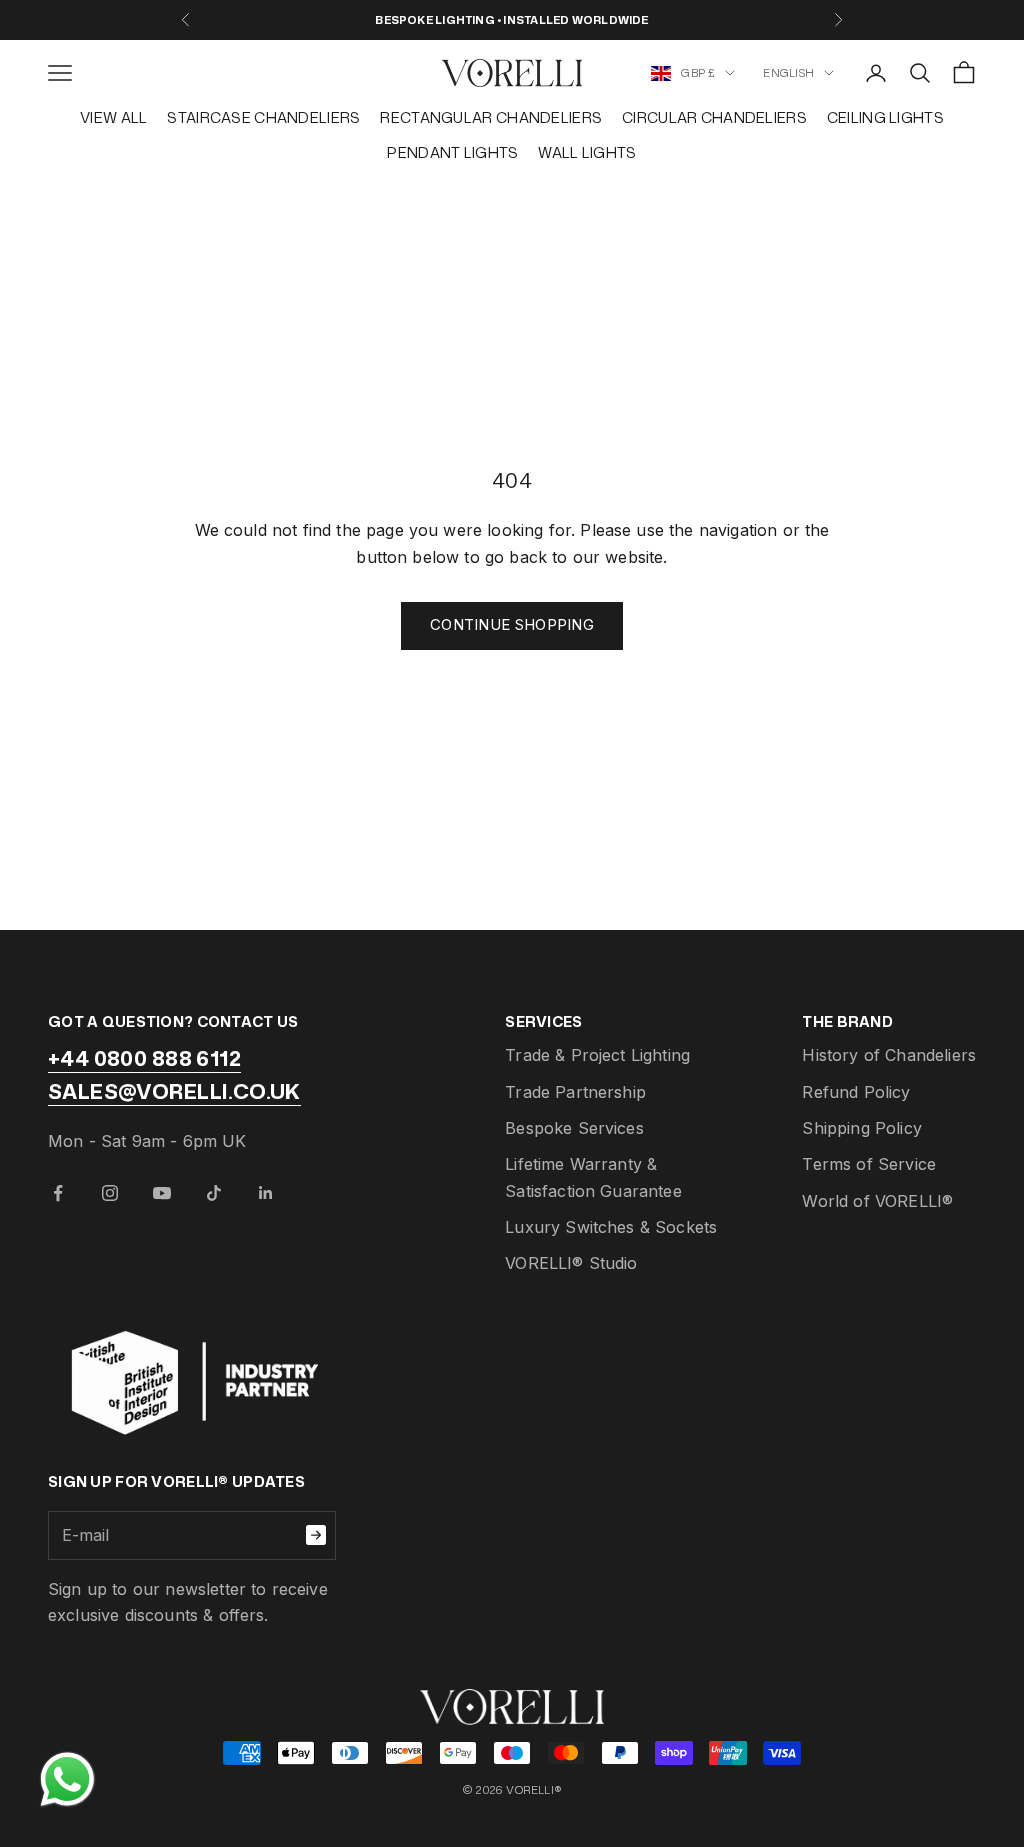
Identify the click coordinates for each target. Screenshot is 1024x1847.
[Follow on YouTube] (162, 1193)
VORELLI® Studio (571, 1263)
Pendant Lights (452, 152)
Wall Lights (587, 152)
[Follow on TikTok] (214, 1193)
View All (113, 117)
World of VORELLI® (877, 1201)
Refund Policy (856, 1092)
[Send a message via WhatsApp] (67, 1779)
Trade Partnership (575, 1092)
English (788, 73)
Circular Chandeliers (714, 117)
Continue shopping (512, 624)
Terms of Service (869, 1164)
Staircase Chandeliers (263, 117)
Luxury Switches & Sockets (611, 1227)
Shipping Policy (861, 1128)
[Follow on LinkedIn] (266, 1193)
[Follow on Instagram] (110, 1193)
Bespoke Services (574, 1128)
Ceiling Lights (885, 117)
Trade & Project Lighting (597, 1055)
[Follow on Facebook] (58, 1193)
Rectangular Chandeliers (491, 117)
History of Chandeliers (889, 1055)
